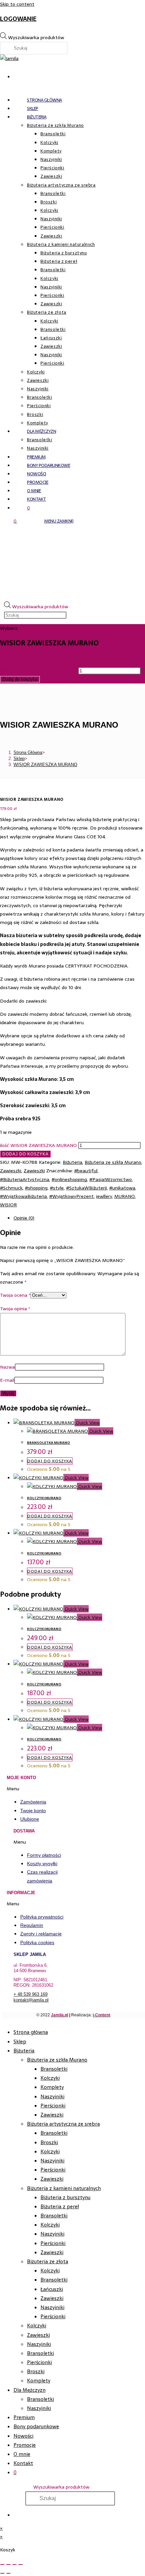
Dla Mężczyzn (30, 2390)
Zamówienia (33, 1802)
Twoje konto (33, 1811)
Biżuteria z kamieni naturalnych (64, 2188)
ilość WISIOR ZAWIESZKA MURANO (38, 671)
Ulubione (30, 1819)
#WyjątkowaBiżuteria (23, 1196)
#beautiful (86, 1171)
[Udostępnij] (14, 2565)
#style (57, 1188)
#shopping (36, 1188)
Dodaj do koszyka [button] (50, 1461)
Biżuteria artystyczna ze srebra (63, 2124)
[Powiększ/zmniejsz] (2, 2565)
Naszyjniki (52, 2096)
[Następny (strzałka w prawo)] (8, 2573)
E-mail (7, 1380)
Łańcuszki (52, 2289)
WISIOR (8, 1205)
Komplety (52, 2087)
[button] (40, 1789)
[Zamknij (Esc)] (21, 2565)
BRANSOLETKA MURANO (49, 1443)
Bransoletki (54, 2069)
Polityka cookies (37, 1942)
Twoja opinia (15, 1309)
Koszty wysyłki (42, 1864)
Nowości (23, 2436)
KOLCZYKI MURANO (44, 1498)
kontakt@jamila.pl (31, 2000)
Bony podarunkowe (36, 2426)
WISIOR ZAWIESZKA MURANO (45, 765)
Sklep (20, 2041)
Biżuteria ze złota (48, 2261)
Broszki (49, 2142)
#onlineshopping (69, 1179)
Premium (24, 2417)
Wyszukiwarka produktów (36, 37)
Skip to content (17, 4)
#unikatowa (122, 1188)
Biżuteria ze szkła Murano (113, 1162)
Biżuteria (72, 1162)
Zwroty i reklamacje (41, 1934)
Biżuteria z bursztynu (65, 2197)
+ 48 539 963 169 (31, 1994)
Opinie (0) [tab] (24, 1218)
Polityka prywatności (42, 1917)
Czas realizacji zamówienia (42, 1876)
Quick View (87, 1423)
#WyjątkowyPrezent (71, 1196)
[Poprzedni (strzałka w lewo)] (2, 2573)
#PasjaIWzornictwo (111, 1179)
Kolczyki (50, 2078)
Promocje (25, 2445)
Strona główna (31, 2032)
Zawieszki (11, 1171)
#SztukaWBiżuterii (86, 1188)
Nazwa (7, 1367)
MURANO (125, 1196)
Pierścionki (53, 2106)
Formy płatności (44, 1855)
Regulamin (32, 1925)
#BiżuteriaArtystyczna (25, 1179)
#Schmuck (11, 1188)
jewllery (104, 1196)
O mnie (22, 2454)
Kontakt (23, 2463)
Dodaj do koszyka (20, 679)
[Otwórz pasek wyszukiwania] (85, 591)
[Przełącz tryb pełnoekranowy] (8, 2565)
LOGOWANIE (18, 19)
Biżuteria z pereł (60, 2206)
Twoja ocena (15, 1295)
